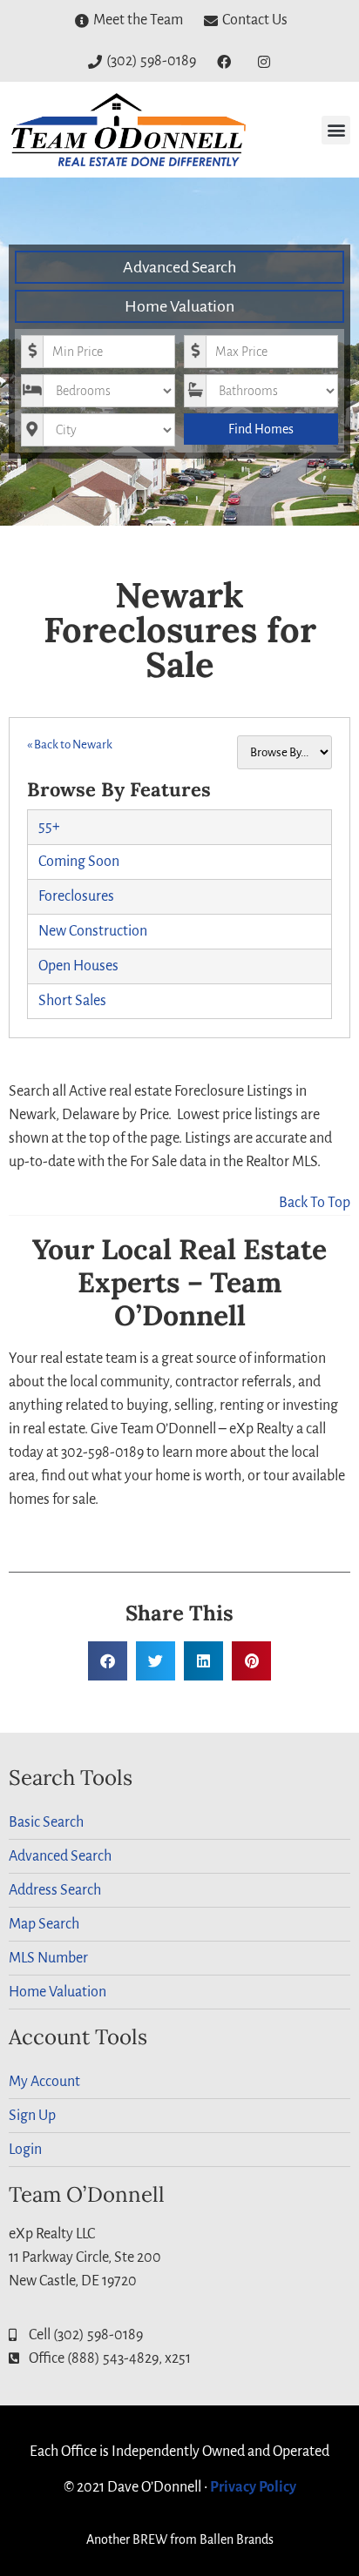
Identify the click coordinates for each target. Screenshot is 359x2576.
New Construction (93, 931)
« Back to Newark (70, 745)
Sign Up (32, 2116)
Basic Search (46, 1822)
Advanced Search (179, 267)
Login (25, 2150)
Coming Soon (79, 862)
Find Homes (261, 429)
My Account (44, 2082)
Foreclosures (76, 896)
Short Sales (72, 1001)
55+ (49, 827)
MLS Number (48, 1958)
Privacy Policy (253, 2487)
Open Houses (78, 966)
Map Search (44, 1924)
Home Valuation (179, 306)
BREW (150, 2539)
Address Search (55, 1890)
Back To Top (315, 1203)
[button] (336, 130)
